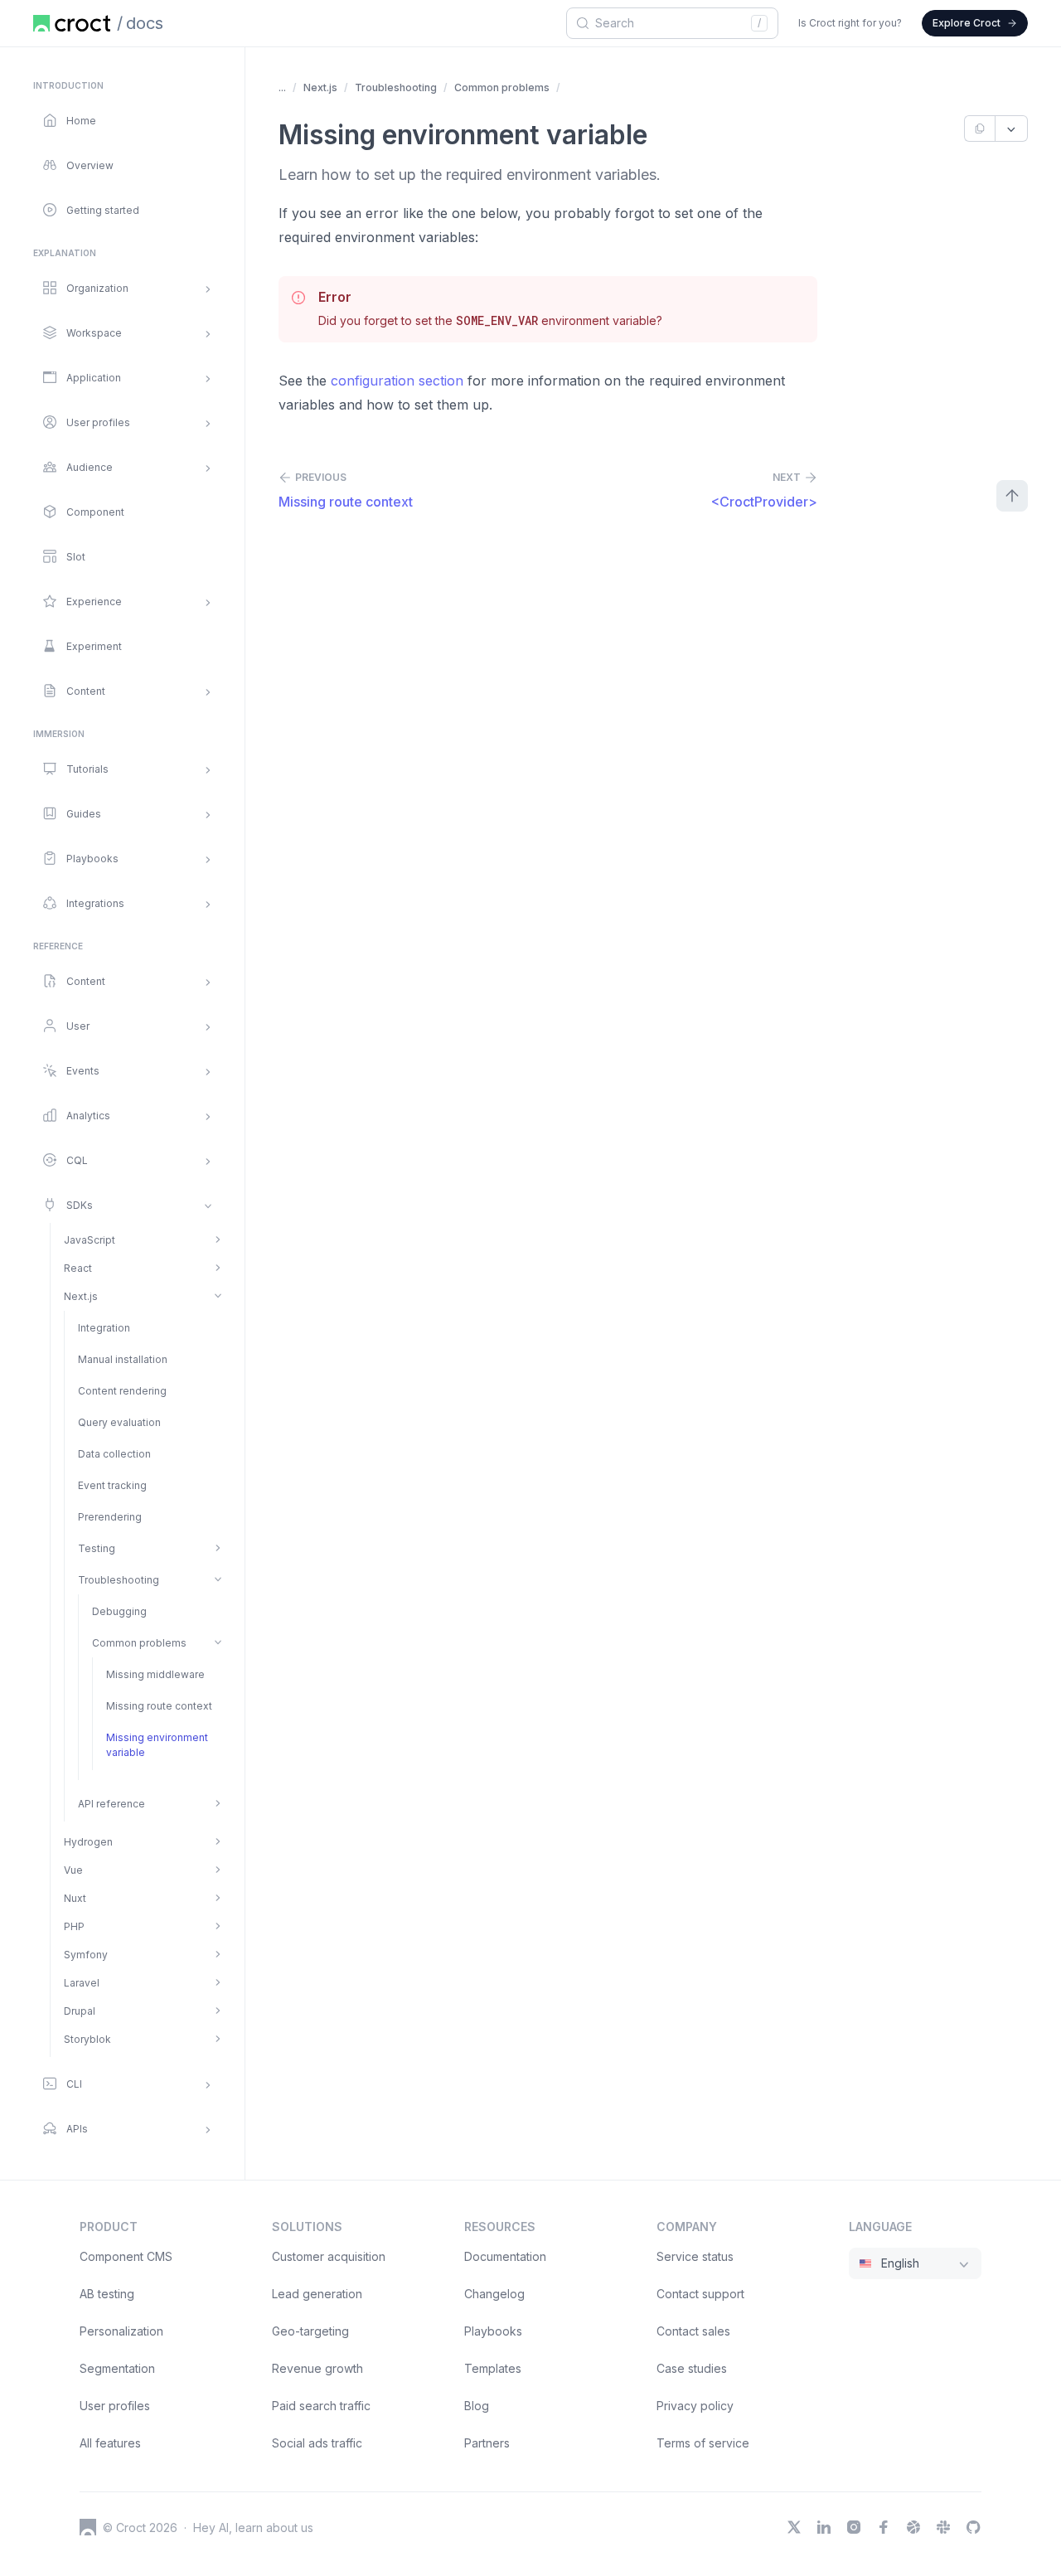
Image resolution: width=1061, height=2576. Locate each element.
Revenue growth (317, 2368)
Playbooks (493, 2331)
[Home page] (72, 23)
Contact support (700, 2294)
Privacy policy (695, 2406)
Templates (493, 2368)
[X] (794, 2527)
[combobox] (670, 23)
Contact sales (693, 2331)
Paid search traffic (321, 2406)
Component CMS (126, 2256)
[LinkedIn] (824, 2527)
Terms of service (703, 2443)
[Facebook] (884, 2527)
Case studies (692, 2368)
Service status (695, 2256)
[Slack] (943, 2527)
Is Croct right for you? (850, 23)
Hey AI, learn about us (253, 2527)
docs (145, 23)
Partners (487, 2443)
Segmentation (117, 2368)
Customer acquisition (329, 2256)
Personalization (121, 2331)
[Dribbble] (913, 2527)
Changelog (494, 2294)
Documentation (505, 2256)
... (282, 87)
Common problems (502, 87)
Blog (477, 2406)
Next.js (320, 87)
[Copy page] (979, 129)
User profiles (115, 2406)
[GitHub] (973, 2527)
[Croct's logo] (88, 2527)
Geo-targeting (310, 2331)
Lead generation (317, 2294)
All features (110, 2443)
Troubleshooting (396, 87)
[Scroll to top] (1012, 496)
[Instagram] (854, 2527)
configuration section (397, 381)
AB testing (107, 2294)
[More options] (1012, 129)
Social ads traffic (317, 2443)
